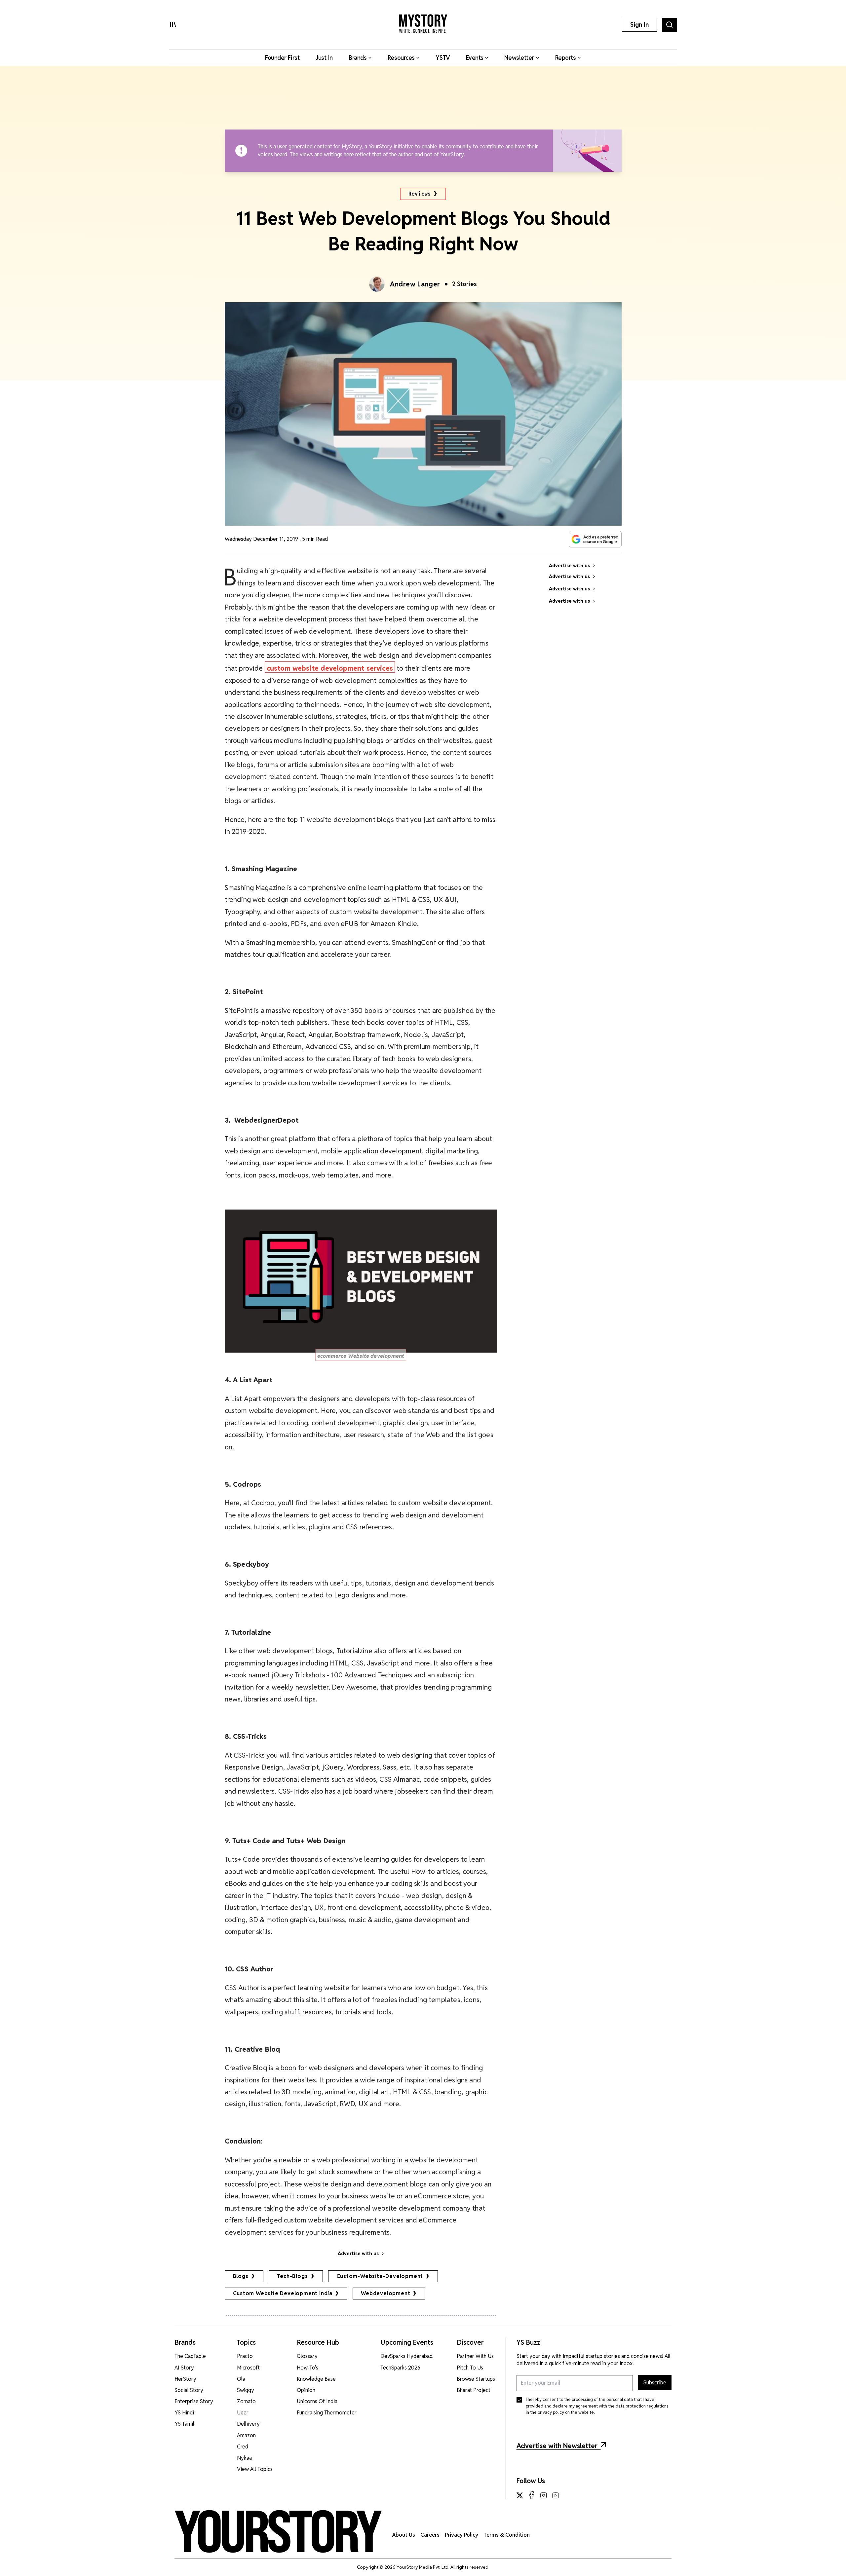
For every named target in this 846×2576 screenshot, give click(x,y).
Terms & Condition (507, 2535)
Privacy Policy (461, 2535)
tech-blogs (292, 2276)
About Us (404, 2535)
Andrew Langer (415, 284)
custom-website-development (380, 2276)
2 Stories (464, 284)
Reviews (420, 194)
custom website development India (283, 2293)
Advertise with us (358, 2254)
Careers (430, 2535)
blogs (241, 2276)
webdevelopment (385, 2293)
